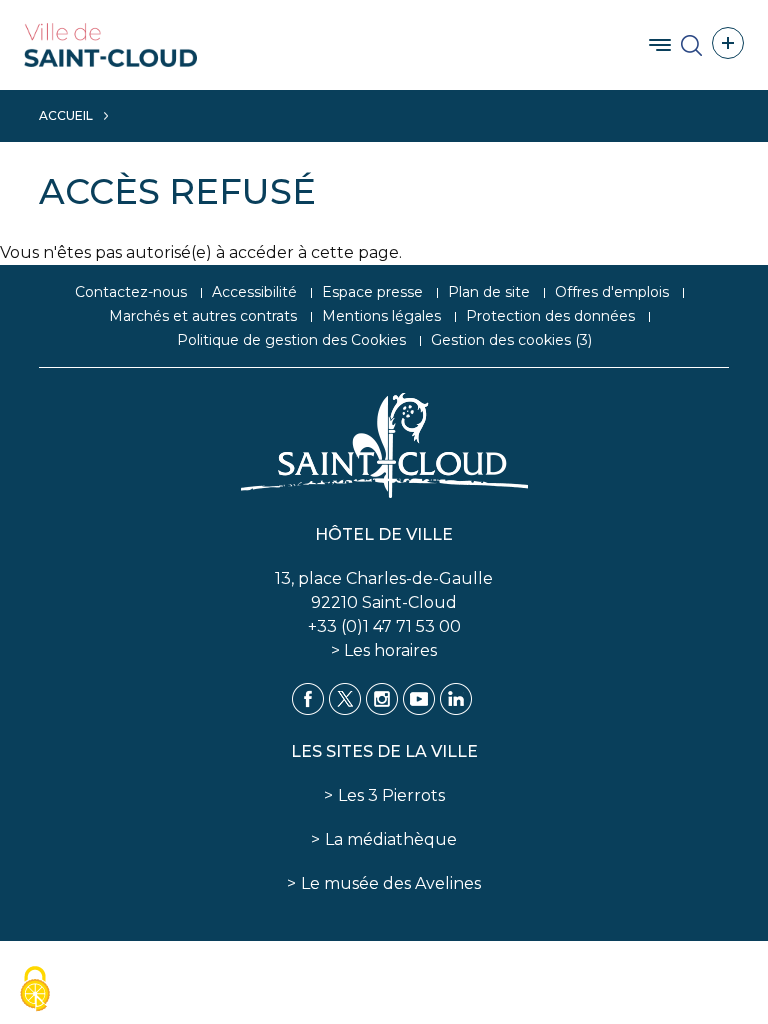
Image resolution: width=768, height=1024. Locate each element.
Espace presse (372, 292)
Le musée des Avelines (391, 883)
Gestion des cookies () (511, 340)
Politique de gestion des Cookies (291, 340)
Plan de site (489, 292)
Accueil (66, 115)
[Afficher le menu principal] (660, 45)
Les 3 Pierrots (391, 795)
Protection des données (550, 316)
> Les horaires (384, 650)
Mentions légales (381, 316)
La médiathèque (391, 839)
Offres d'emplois (612, 292)
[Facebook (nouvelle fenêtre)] (308, 697)
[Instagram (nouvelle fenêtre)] (382, 697)
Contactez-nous (131, 292)
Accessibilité (254, 292)
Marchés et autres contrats (203, 316)
